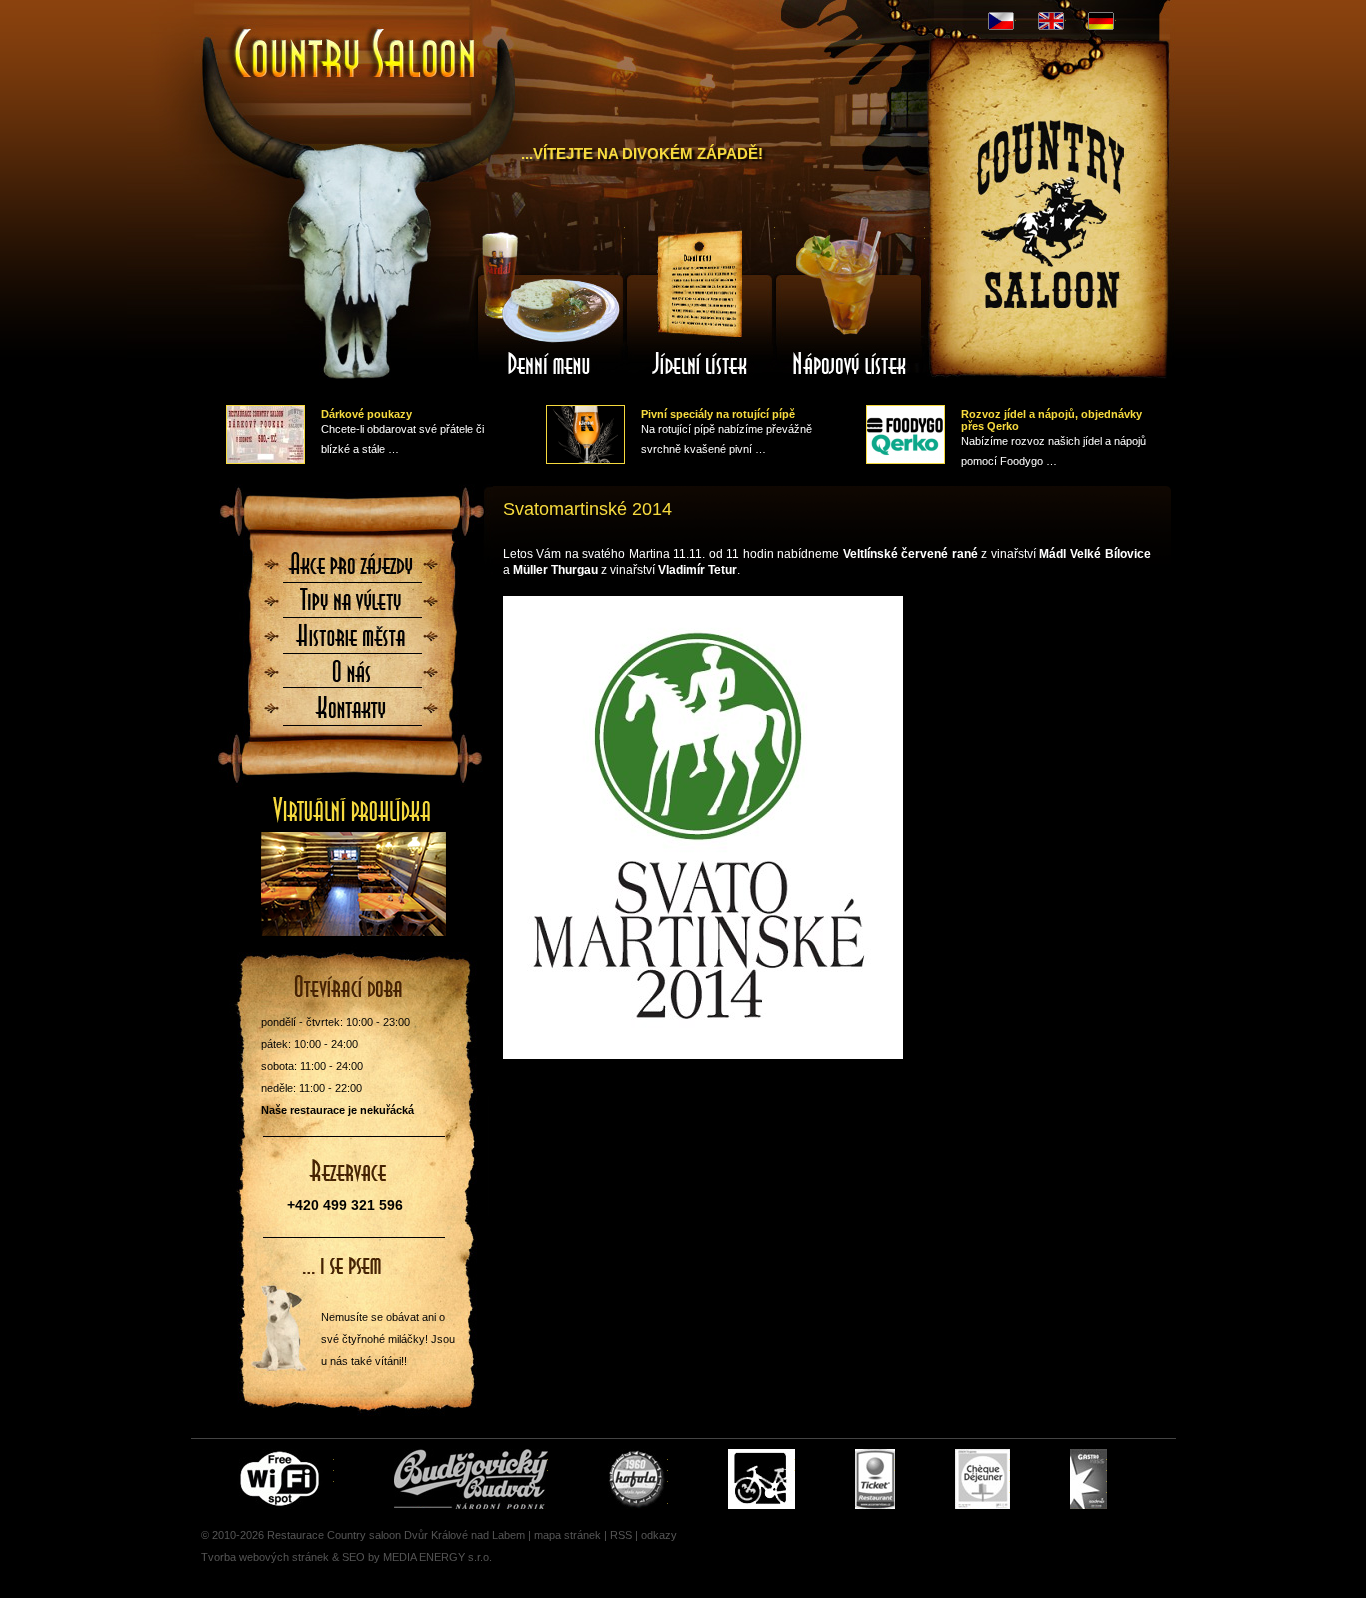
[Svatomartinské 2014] (827, 827)
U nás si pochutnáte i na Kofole (638, 1479)
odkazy (659, 1535)
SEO (353, 1557)
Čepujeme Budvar (471, 1479)
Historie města (352, 642)
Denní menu (550, 303)
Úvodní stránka (345, 38)
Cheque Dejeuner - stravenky (982, 1479)
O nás (352, 678)
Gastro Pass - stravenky (1088, 1479)
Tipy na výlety (352, 606)
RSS (621, 1535)
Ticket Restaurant (875, 1479)
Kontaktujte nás (352, 714)
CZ (1001, 21)
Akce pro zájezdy (352, 570)
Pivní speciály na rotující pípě (718, 414)
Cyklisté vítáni (761, 1479)
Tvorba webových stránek (265, 1557)
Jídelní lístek (700, 303)
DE (1101, 21)
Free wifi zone (282, 1479)
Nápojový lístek (850, 303)
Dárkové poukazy (366, 414)
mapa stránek (567, 1535)
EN (1051, 21)
